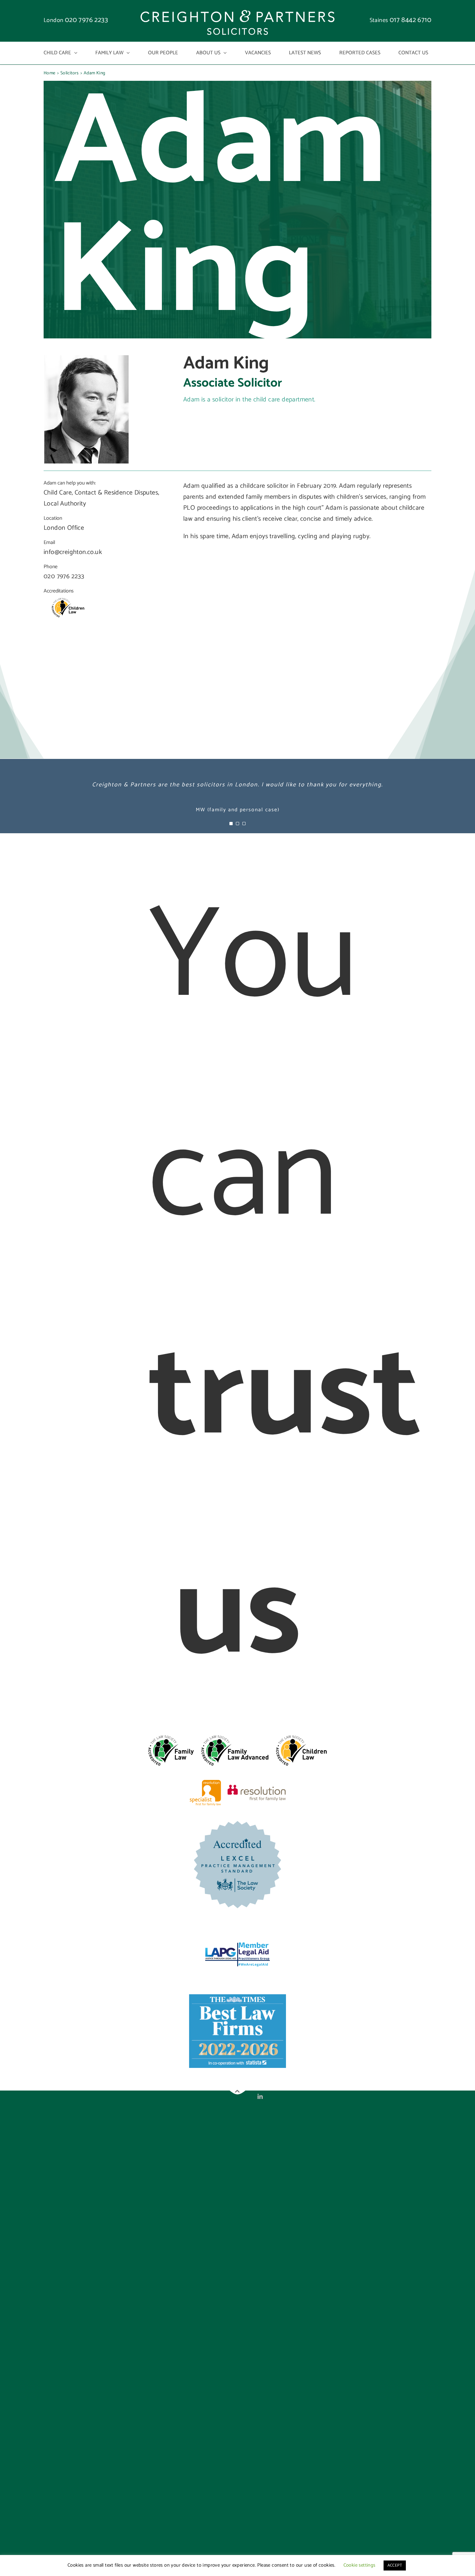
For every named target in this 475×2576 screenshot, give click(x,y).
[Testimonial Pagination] (231, 824)
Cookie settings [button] (359, 2565)
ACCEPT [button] (395, 2565)
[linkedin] (260, 2096)
